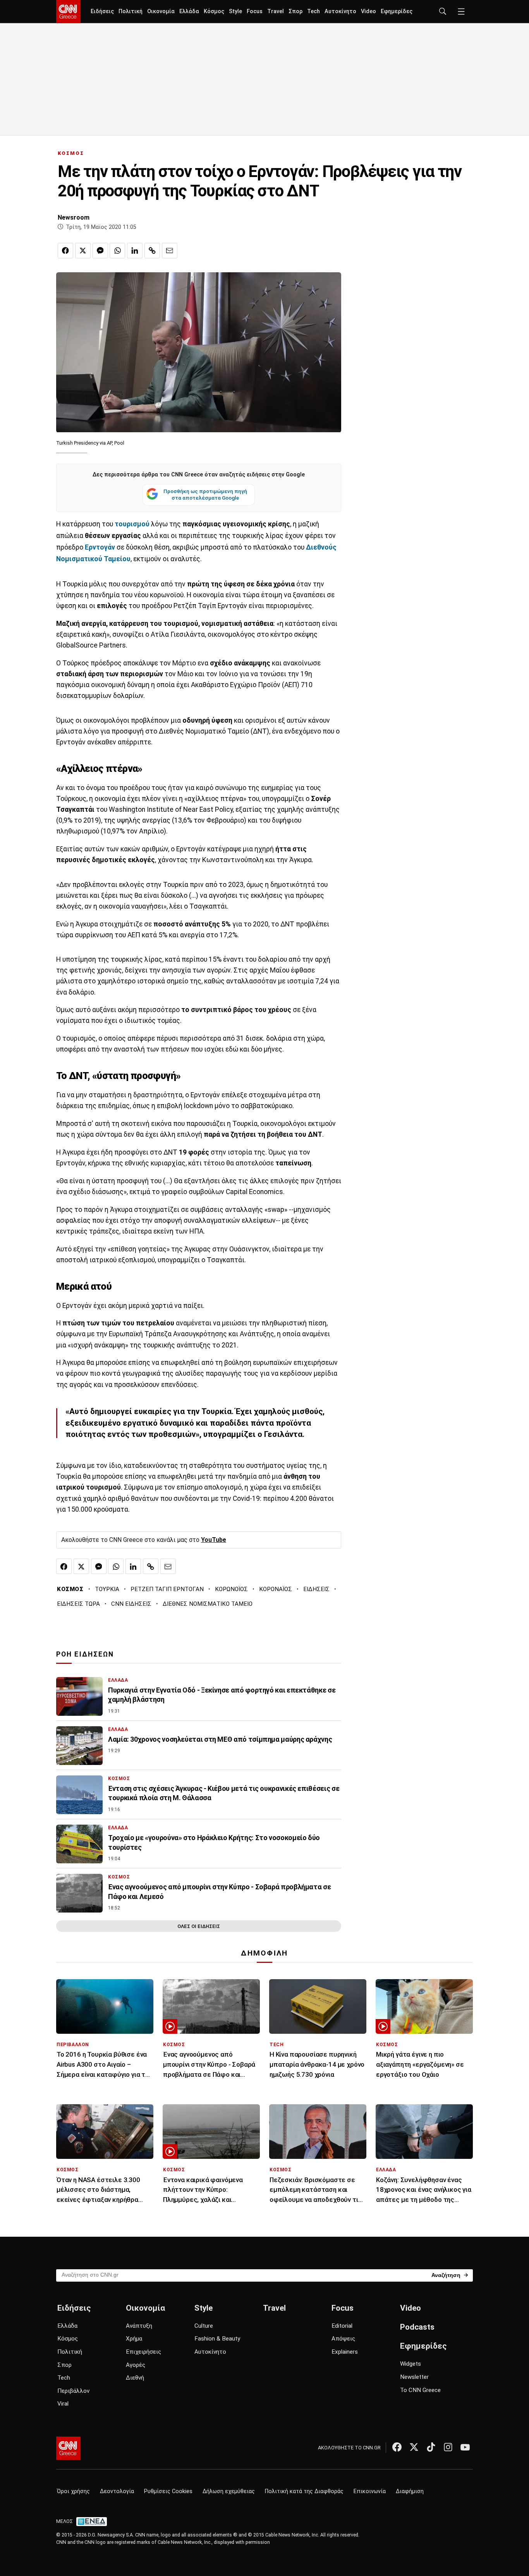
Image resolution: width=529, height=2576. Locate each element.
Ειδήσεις (102, 11)
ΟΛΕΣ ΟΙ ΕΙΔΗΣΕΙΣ (199, 1926)
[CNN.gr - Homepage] (68, 12)
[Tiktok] (431, 2447)
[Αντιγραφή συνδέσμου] (152, 251)
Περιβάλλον (73, 2391)
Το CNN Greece (420, 2390)
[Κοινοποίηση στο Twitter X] (83, 251)
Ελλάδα (189, 11)
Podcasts (417, 2327)
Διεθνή (135, 2378)
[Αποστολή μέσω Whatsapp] (117, 251)
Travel (276, 11)
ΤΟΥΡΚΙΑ (107, 1589)
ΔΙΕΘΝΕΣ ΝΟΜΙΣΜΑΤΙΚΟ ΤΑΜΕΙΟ (208, 1604)
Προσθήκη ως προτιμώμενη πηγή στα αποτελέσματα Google (205, 495)
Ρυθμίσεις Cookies (168, 2491)
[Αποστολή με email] (170, 251)
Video (368, 11)
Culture (204, 2326)
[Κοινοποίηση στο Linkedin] (135, 251)
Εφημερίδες (397, 11)
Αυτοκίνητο (340, 11)
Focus (255, 11)
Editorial (342, 2326)
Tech (313, 11)
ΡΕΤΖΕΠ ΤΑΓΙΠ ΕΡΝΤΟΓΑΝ (167, 1589)
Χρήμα (134, 2339)
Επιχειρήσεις (143, 2352)
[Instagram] (448, 2447)
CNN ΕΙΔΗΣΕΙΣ (131, 1604)
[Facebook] (397, 2447)
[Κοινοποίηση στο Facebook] (65, 251)
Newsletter (414, 2377)
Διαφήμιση (410, 2491)
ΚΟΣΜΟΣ (71, 153)
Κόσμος (214, 11)
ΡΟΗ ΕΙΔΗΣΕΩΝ (85, 1654)
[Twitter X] (414, 2447)
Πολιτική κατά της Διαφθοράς (304, 2491)
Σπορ (295, 11)
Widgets (410, 2364)
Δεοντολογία (117, 2491)
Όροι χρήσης (73, 2491)
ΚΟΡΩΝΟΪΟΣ (231, 1589)
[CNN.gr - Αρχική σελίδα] (68, 2448)
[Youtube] (465, 2447)
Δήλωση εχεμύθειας (229, 2491)
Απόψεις (343, 2339)
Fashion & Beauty (217, 2339)
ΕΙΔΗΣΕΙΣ (316, 1589)
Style (235, 11)
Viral (63, 2404)
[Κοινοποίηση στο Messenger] (100, 251)
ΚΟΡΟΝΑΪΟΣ (276, 1589)
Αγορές (136, 2365)
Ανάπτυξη (139, 2326)
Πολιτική (131, 11)
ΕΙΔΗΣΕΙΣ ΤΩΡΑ (78, 1604)
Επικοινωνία (370, 2491)
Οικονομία (161, 11)
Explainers (345, 2352)
